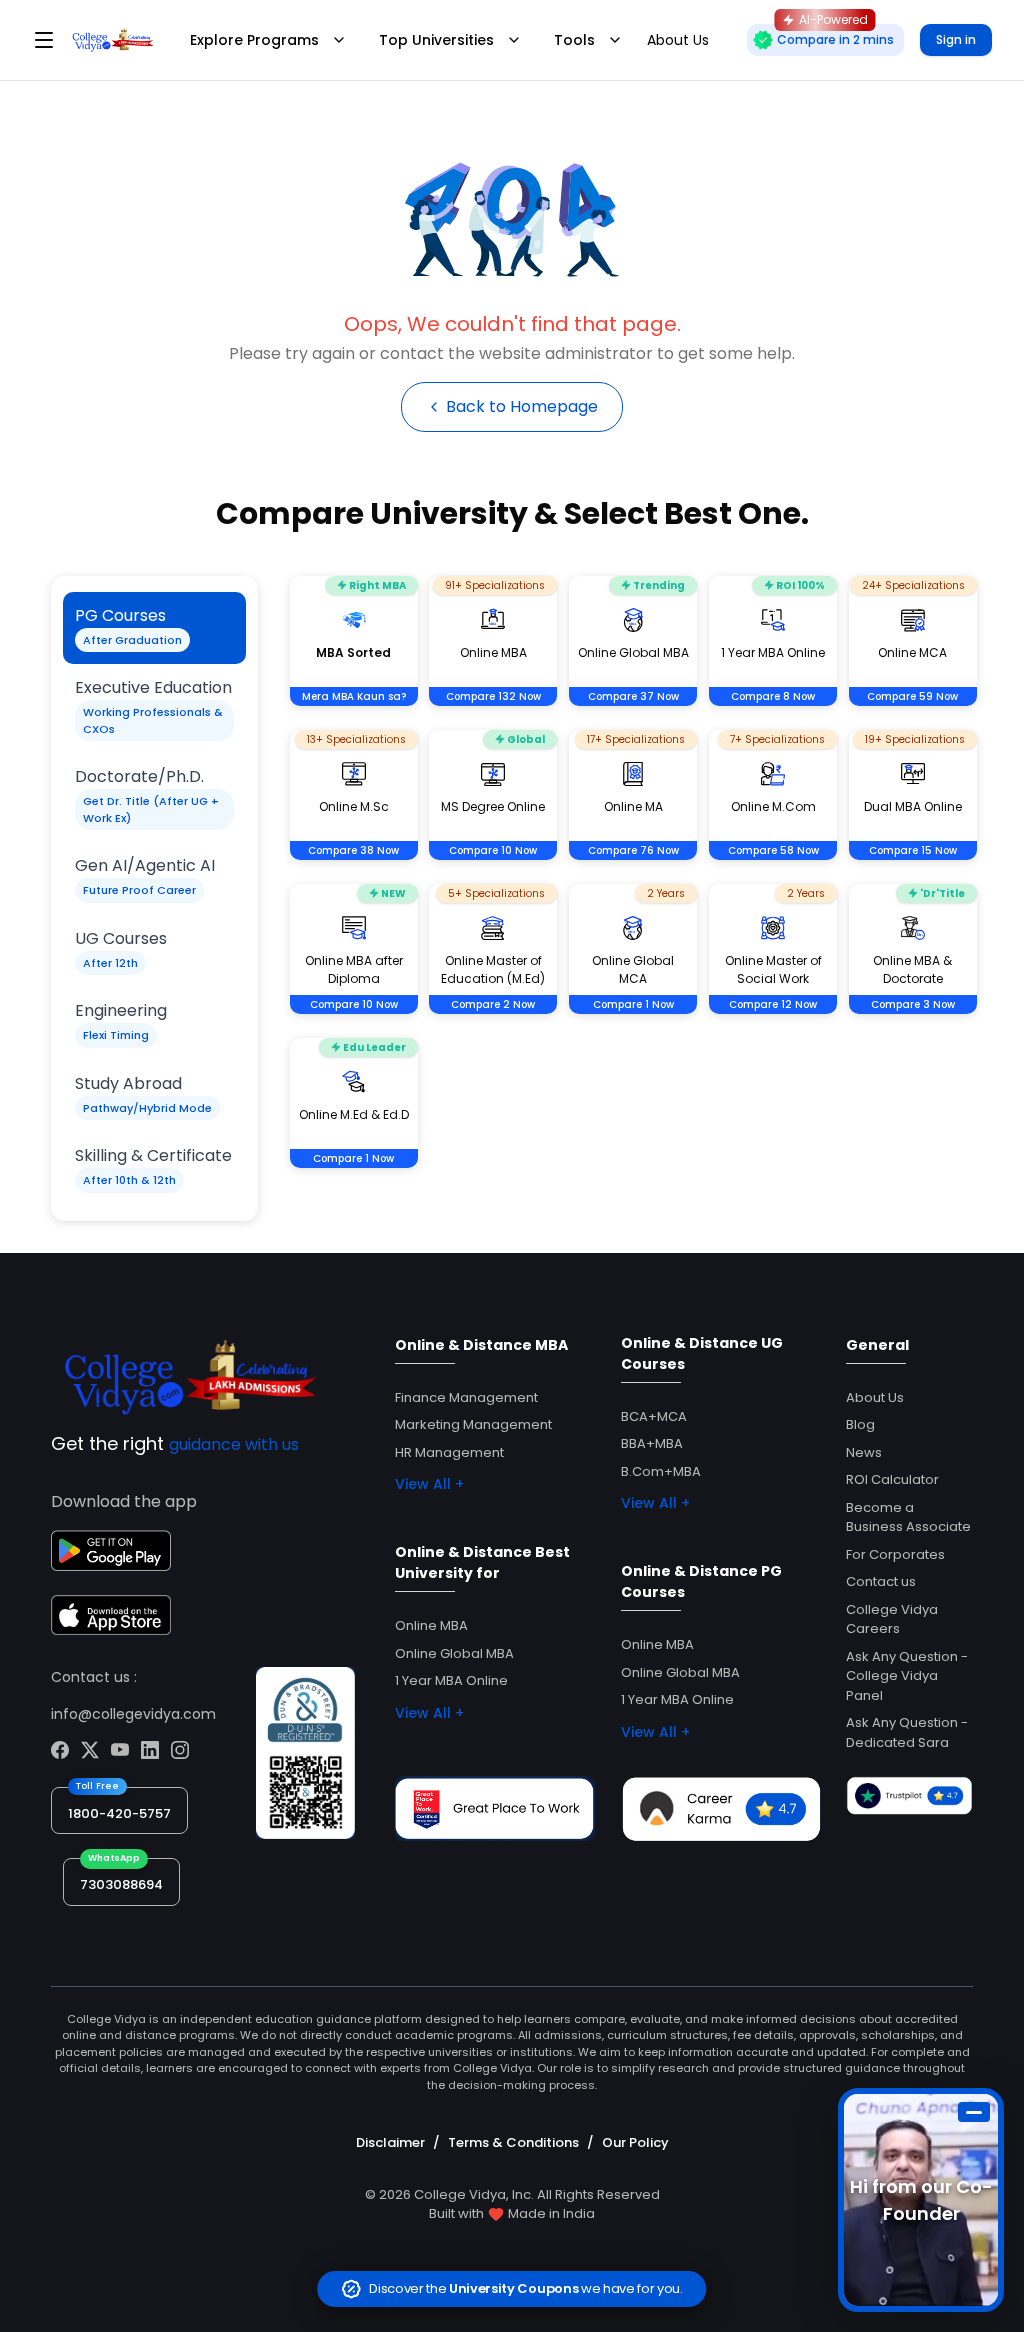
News (864, 1452)
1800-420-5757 (119, 1813)
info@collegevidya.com (133, 1714)
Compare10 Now (493, 850)
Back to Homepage (522, 406)
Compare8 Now (773, 696)
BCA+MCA (654, 1416)
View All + (429, 1484)
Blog (860, 1424)
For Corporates (895, 1554)
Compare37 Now (633, 696)
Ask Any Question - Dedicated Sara (907, 1732)
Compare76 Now (633, 850)
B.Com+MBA (661, 1471)
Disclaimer (390, 2142)
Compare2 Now (493, 1004)
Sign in (956, 39)
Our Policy (635, 2142)
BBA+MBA (652, 1443)
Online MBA (431, 1625)
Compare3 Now (913, 1004)
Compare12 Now (773, 1004)
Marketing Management (473, 1424)
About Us (875, 1397)
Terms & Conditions (513, 2142)
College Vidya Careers (892, 1619)
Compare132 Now (493, 696)
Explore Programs (254, 40)
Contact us (881, 1581)
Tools (574, 40)
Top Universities (436, 40)
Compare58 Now (773, 850)
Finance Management (466, 1397)
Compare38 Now (353, 850)
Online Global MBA (454, 1653)
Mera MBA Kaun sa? (354, 696)
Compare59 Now (912, 696)
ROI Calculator (892, 1479)
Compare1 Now (633, 1004)
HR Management (449, 1452)
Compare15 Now (913, 850)
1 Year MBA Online (451, 1680)
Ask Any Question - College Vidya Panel (907, 1676)
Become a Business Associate (908, 1517)
